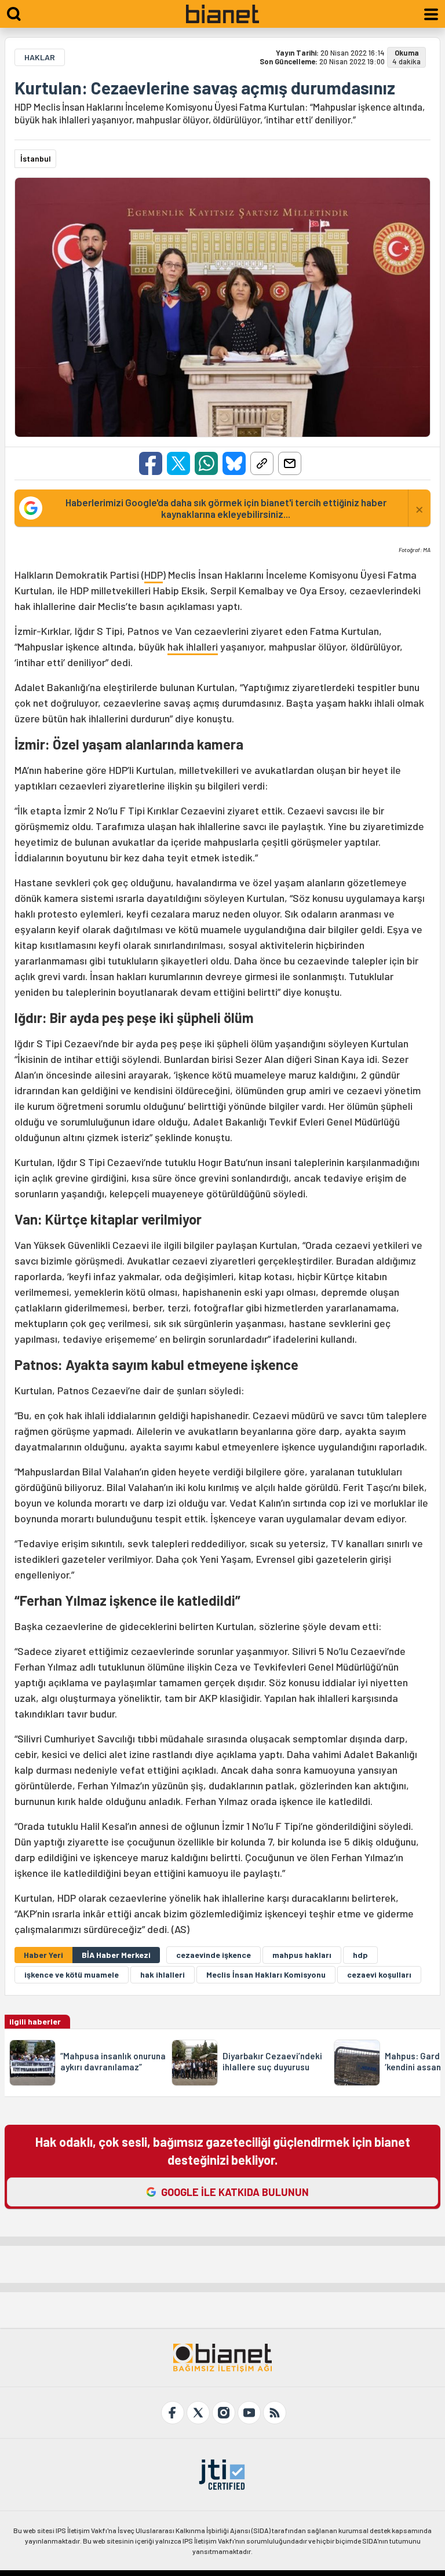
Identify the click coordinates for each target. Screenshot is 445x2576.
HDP (154, 575)
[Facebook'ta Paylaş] (151, 463)
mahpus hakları (302, 1955)
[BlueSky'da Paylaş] (234, 463)
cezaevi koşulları (379, 1974)
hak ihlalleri (193, 646)
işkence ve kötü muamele (72, 1974)
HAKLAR (40, 57)
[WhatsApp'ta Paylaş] (206, 463)
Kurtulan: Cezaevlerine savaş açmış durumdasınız (205, 87)
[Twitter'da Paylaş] (178, 463)
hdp (360, 1955)
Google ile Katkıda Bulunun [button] (235, 2192)
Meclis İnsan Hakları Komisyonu (266, 1974)
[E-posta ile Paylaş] (290, 463)
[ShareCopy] (262, 463)
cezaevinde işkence (214, 1955)
